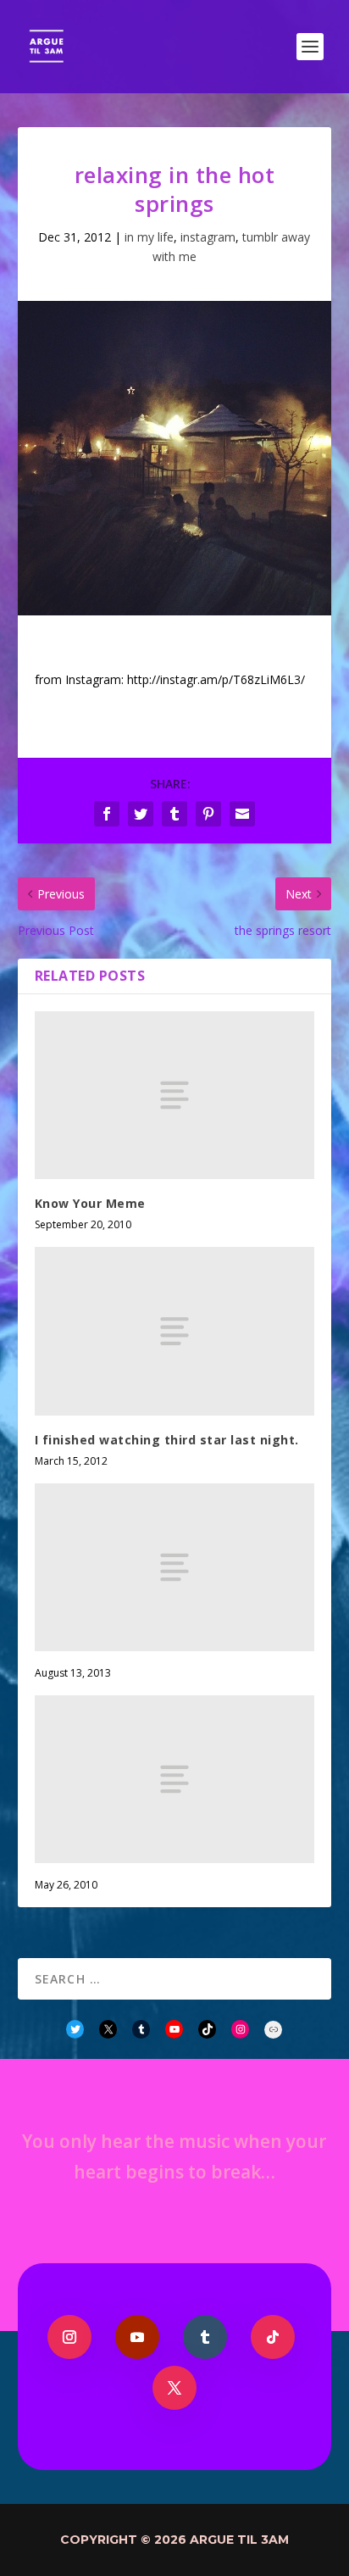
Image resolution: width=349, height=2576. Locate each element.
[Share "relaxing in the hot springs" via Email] (242, 814)
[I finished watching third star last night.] (175, 1331)
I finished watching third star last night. (167, 1440)
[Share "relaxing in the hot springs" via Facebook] (107, 814)
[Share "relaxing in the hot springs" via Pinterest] (208, 814)
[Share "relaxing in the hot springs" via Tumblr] (174, 814)
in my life (149, 237)
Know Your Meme (90, 1203)
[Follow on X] (174, 2388)
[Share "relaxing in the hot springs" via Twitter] (141, 814)
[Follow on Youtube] (137, 2337)
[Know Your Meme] (175, 1095)
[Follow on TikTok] (273, 2337)
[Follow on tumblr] (205, 2337)
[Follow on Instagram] (69, 2337)
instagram (208, 237)
